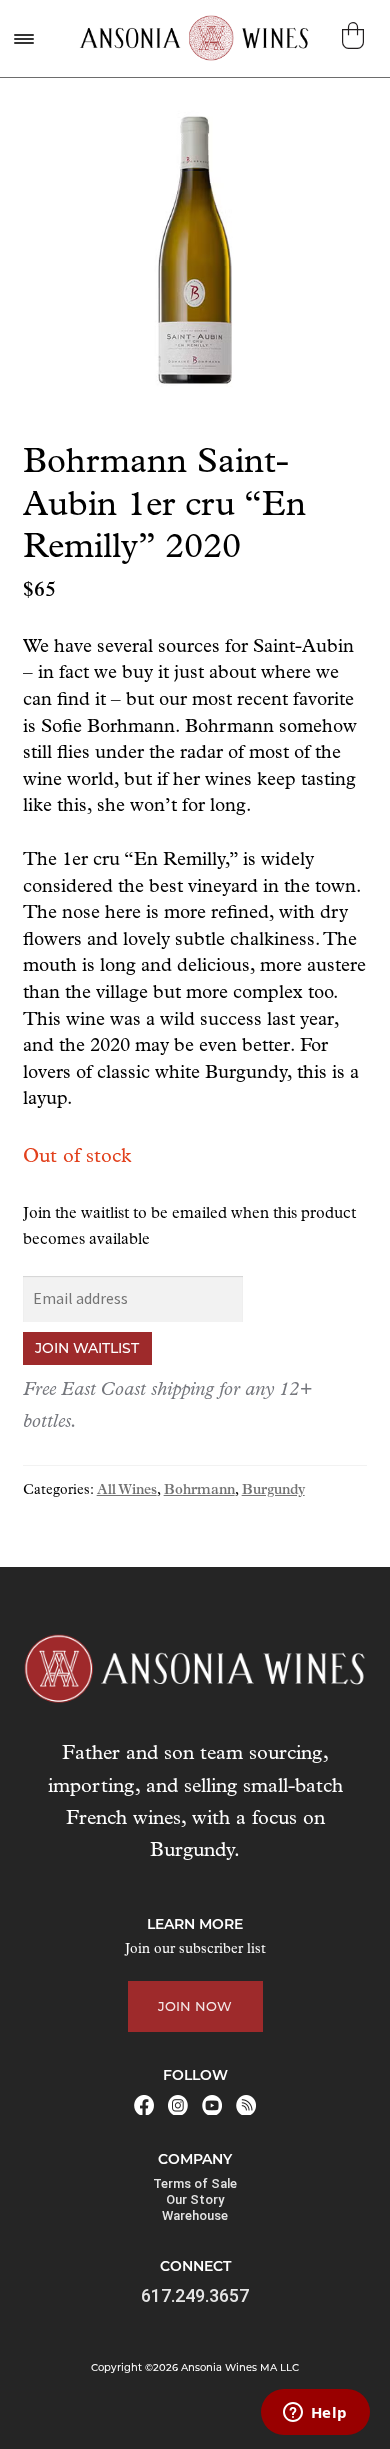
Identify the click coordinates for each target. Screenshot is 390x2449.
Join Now (195, 2006)
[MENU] (23, 38)
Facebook (144, 2105)
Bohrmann (199, 1490)
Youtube (212, 2105)
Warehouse (195, 2215)
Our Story (195, 2199)
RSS (246, 2105)
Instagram (178, 2105)
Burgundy (273, 1490)
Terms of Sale (195, 2183)
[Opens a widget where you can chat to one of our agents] (315, 2414)
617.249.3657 (195, 2295)
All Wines (127, 1490)
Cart (355, 35)
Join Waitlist (87, 1348)
